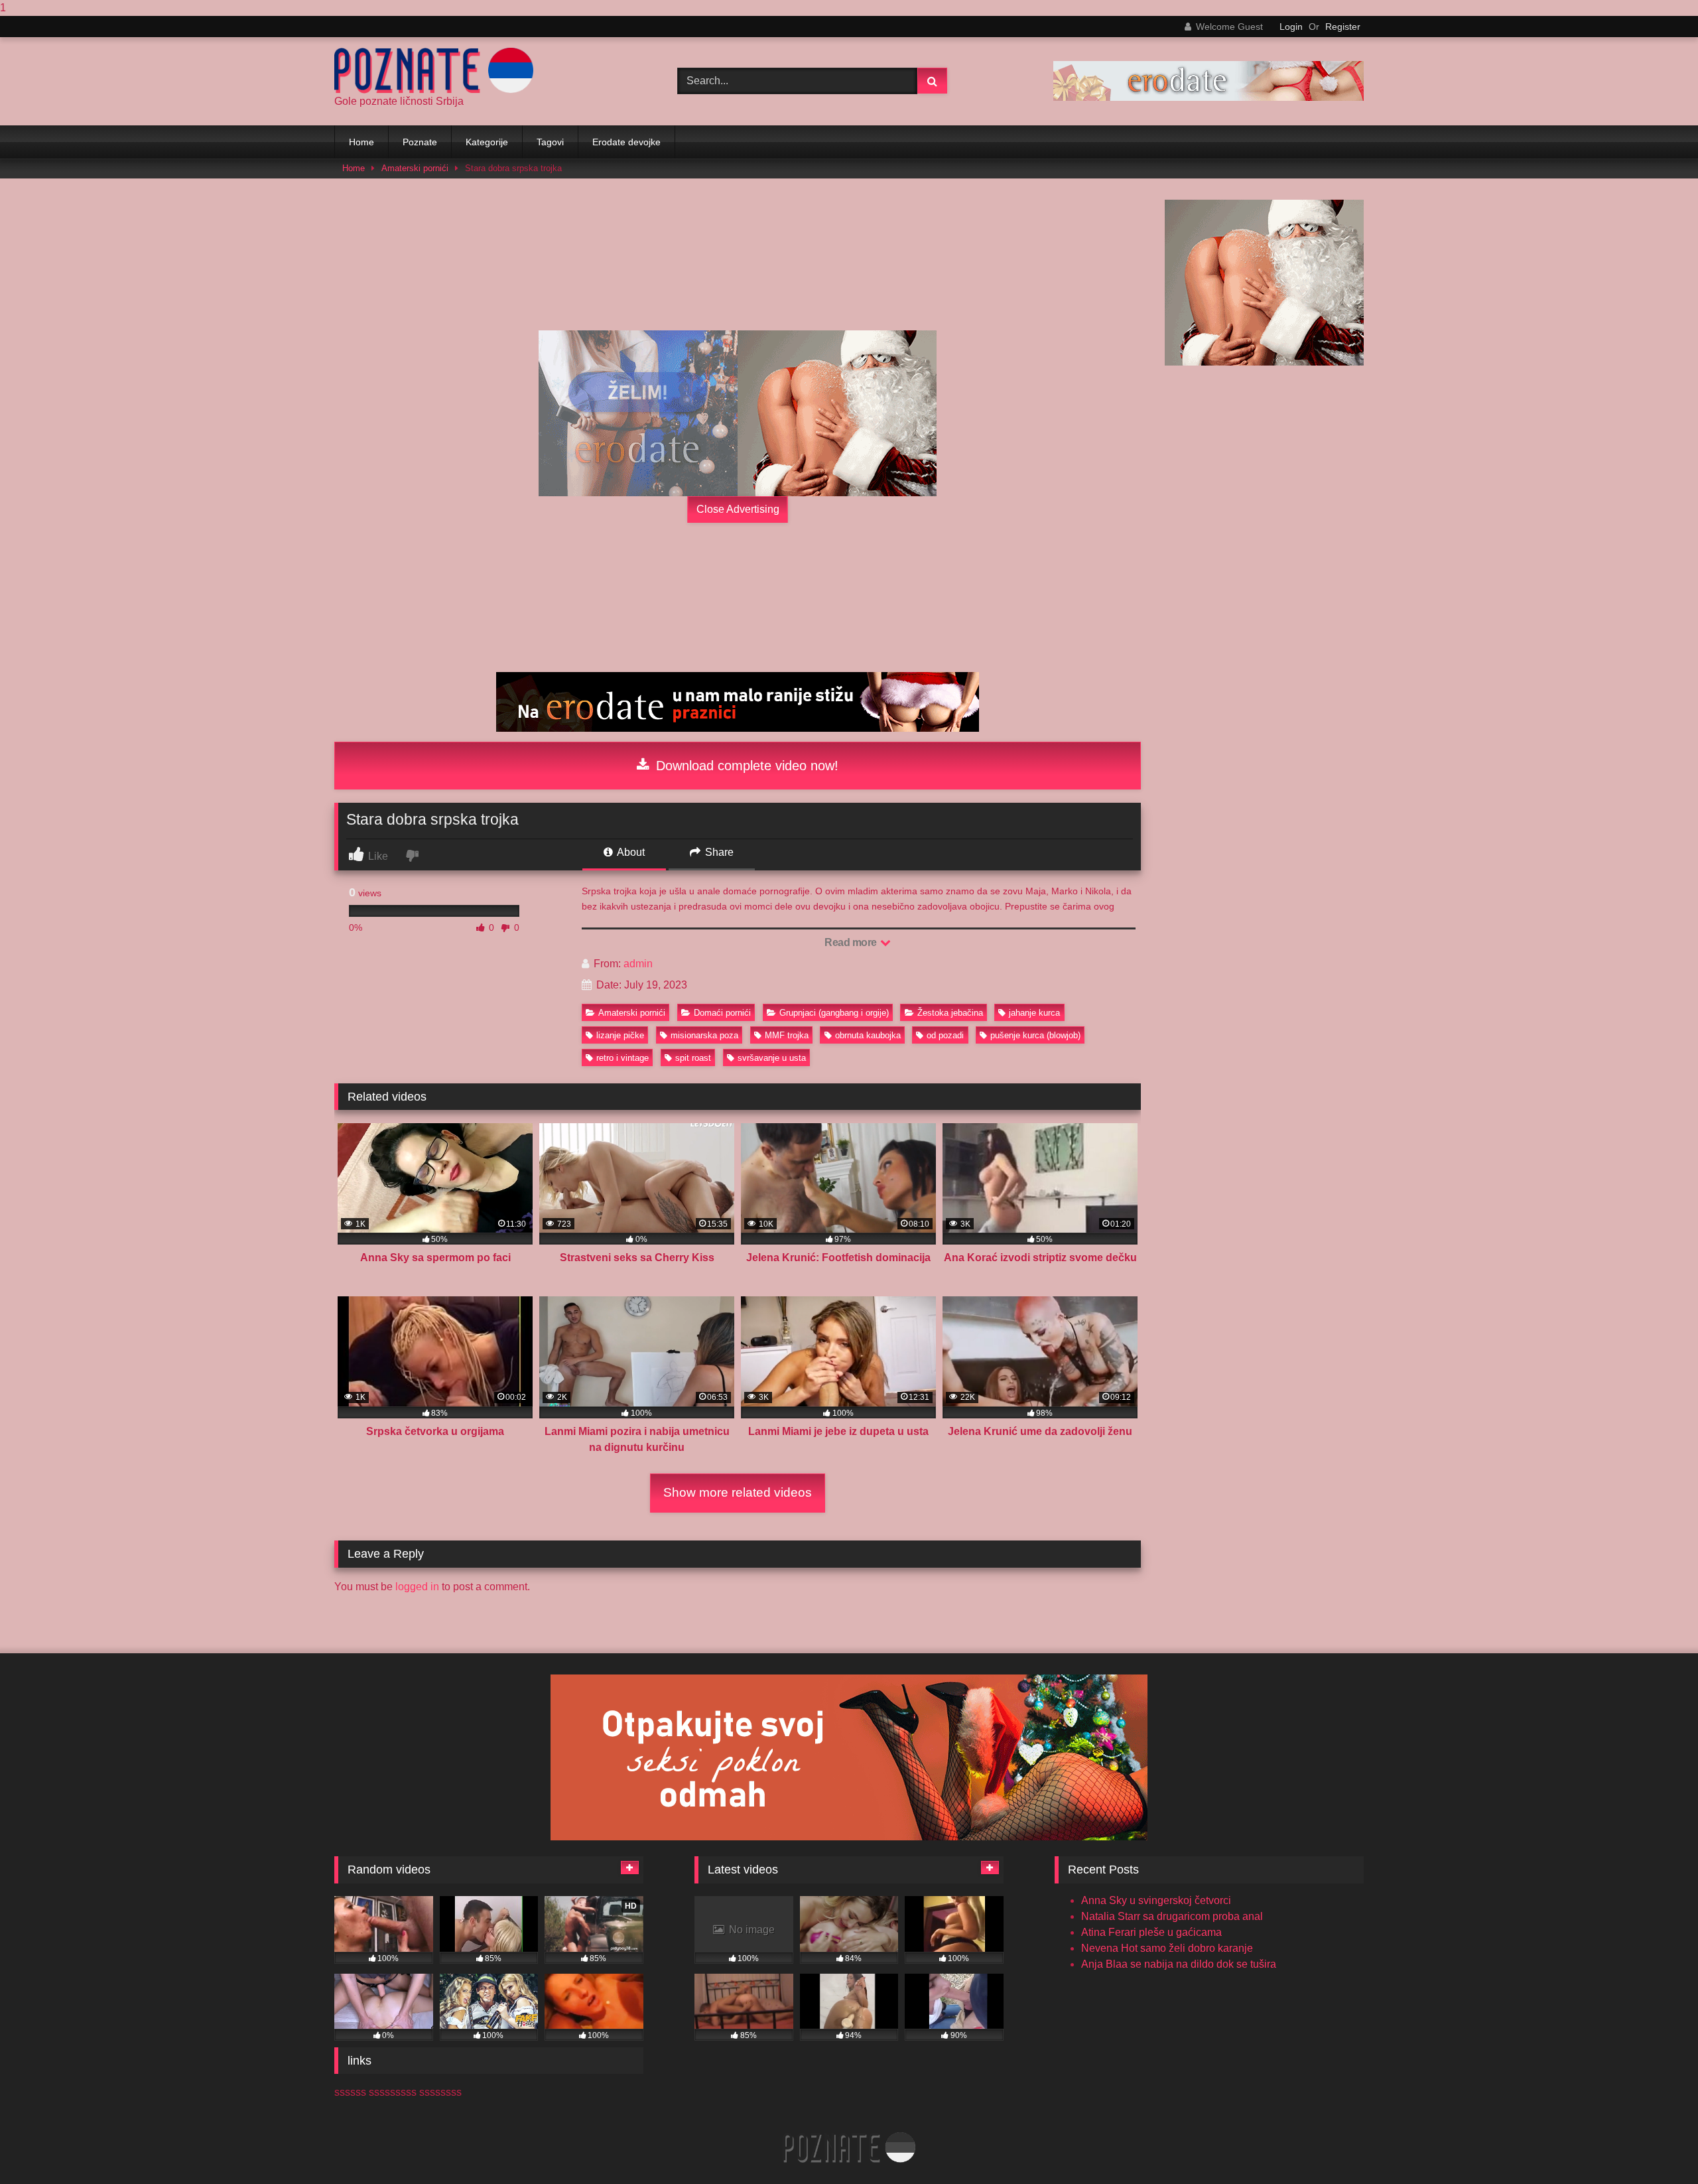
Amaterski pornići (415, 168)
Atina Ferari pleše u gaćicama (1151, 1932)
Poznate (420, 142)
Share (718, 852)
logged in (417, 1587)
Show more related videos (738, 1492)
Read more (852, 942)
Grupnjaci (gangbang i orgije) (834, 1013)
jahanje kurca (1034, 1013)
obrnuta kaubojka (868, 1035)
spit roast (693, 1058)
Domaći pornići (722, 1013)
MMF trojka (787, 1035)
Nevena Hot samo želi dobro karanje (1167, 1948)
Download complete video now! (745, 766)
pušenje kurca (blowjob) (1035, 1035)
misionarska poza (704, 1035)
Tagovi (550, 142)
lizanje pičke (620, 1035)
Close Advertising (738, 509)
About (630, 852)
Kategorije (487, 142)
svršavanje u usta (772, 1058)
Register (1343, 27)
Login (1291, 27)
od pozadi (945, 1035)
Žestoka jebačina (950, 1013)
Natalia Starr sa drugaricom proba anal (1172, 1916)
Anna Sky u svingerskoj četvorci (1156, 1900)
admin (638, 964)
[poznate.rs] (434, 71)
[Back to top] (1657, 2147)
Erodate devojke (626, 142)
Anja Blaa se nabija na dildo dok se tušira (1179, 1964)
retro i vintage (622, 1058)
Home (361, 142)
